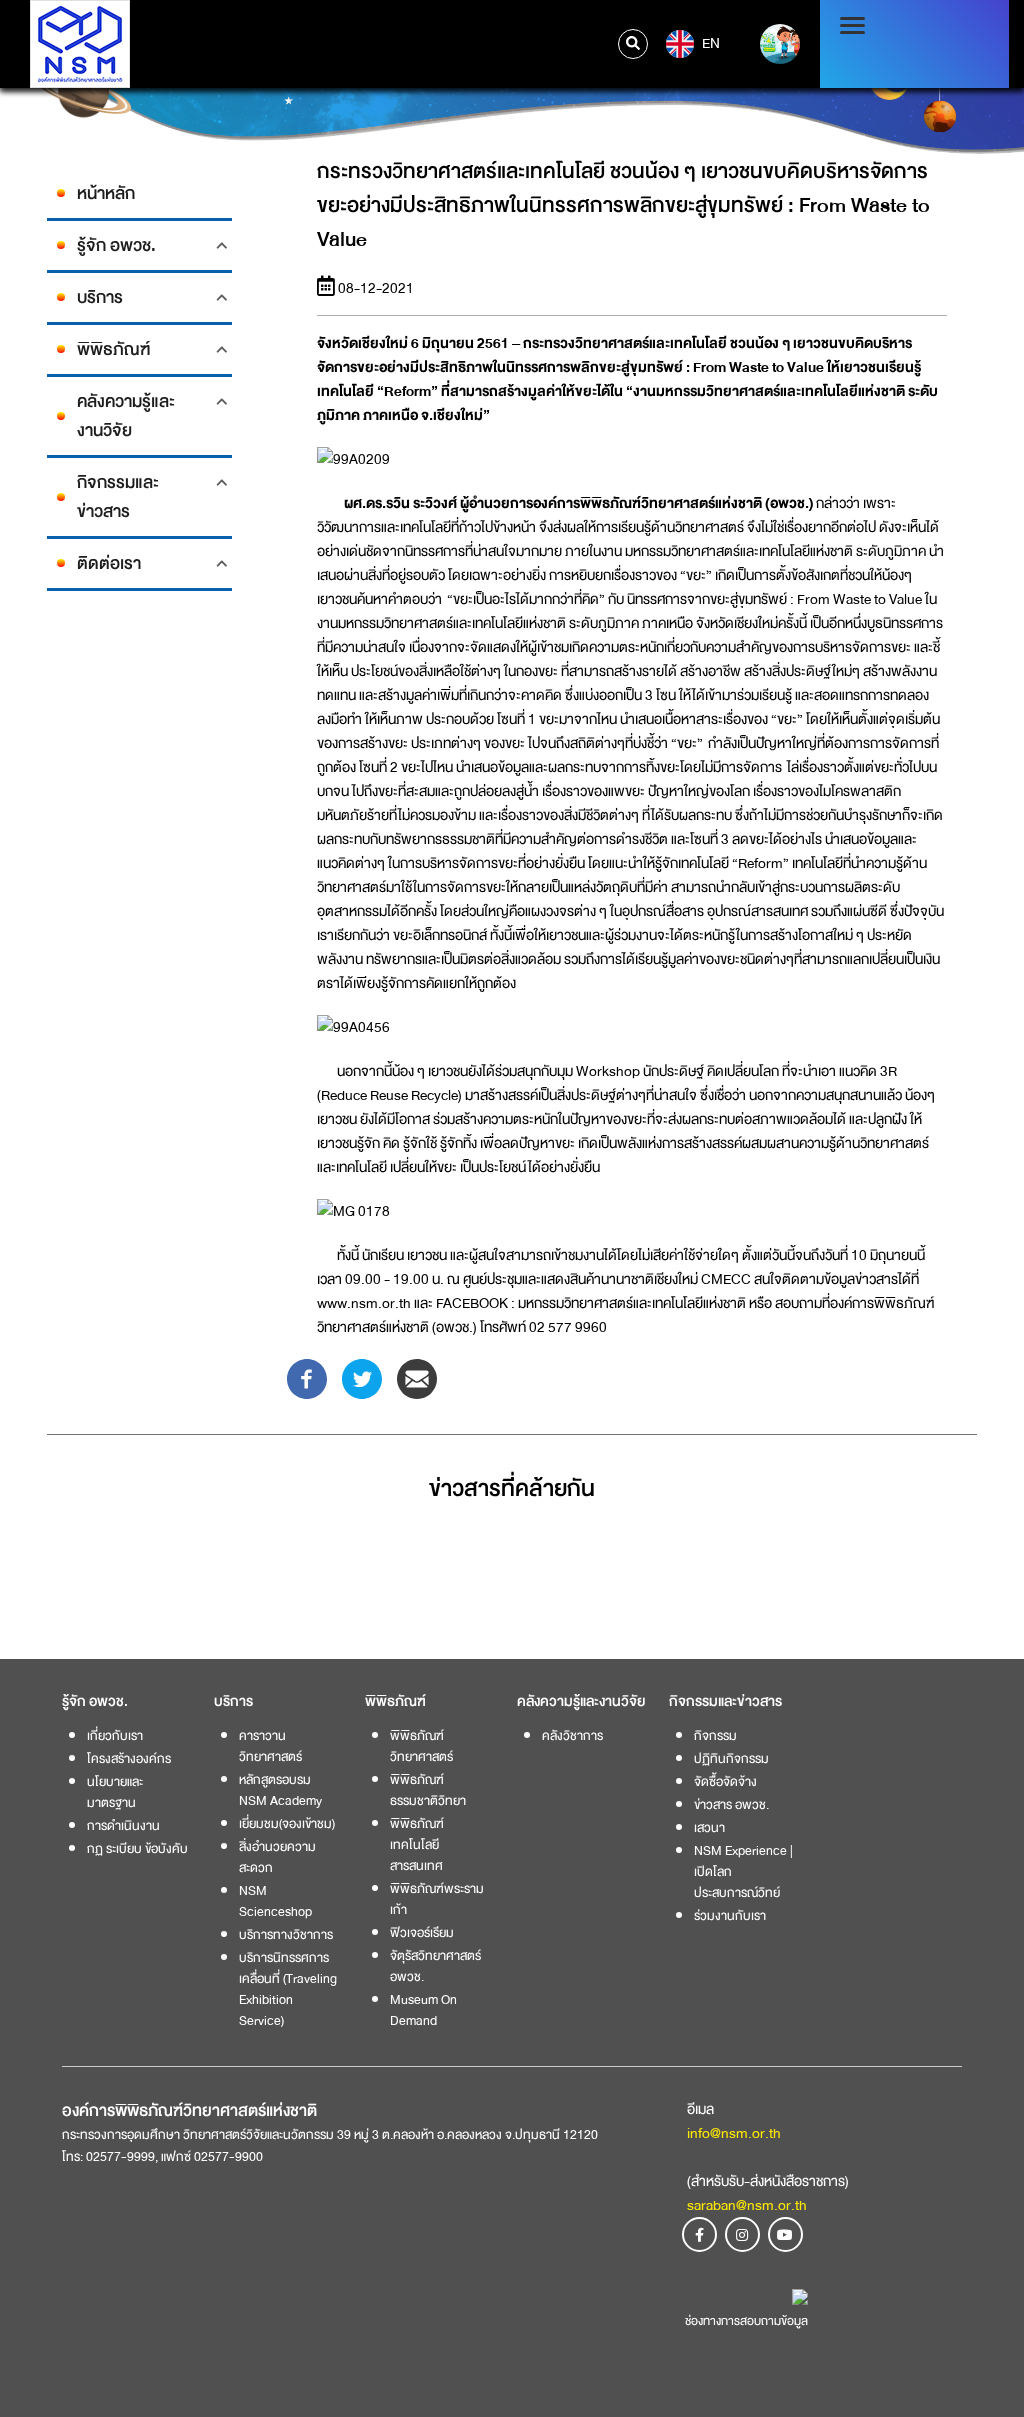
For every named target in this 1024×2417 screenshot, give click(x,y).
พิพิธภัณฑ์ (113, 349)
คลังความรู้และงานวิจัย (126, 416)
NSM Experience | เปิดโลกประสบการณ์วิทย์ (743, 1871)
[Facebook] (307, 1378)
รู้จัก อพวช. (116, 245)
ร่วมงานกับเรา (730, 1915)
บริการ (100, 297)
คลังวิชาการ (572, 1735)
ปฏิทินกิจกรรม (731, 1758)
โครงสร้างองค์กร (129, 1758)
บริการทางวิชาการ (286, 1934)
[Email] (417, 1378)
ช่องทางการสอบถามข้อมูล (746, 2321)
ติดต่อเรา (109, 563)
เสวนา (709, 1827)
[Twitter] (362, 1378)
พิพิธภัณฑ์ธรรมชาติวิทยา (428, 1790)
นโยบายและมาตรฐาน (115, 1792)
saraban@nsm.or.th (747, 2205)
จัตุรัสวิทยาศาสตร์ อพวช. (435, 1966)
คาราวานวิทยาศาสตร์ (270, 1746)
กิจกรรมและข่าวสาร (118, 497)
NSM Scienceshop (275, 1901)
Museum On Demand (423, 2010)
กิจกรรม (715, 1735)
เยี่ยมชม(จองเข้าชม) (287, 1823)
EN (709, 43)
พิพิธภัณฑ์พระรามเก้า (437, 1899)
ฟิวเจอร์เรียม (422, 1932)
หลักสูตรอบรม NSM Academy (280, 1790)
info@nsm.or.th (734, 2133)
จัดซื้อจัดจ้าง (725, 1781)
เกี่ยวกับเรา (115, 1735)
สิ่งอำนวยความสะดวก (277, 1857)
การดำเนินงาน (123, 1825)
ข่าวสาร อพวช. (731, 1804)
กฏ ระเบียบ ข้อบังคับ (137, 1848)
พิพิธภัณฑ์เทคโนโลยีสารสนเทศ (417, 1844)
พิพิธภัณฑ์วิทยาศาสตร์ (421, 1746)
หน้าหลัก (106, 193)
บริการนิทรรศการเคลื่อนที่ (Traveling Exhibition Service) (288, 1989)
